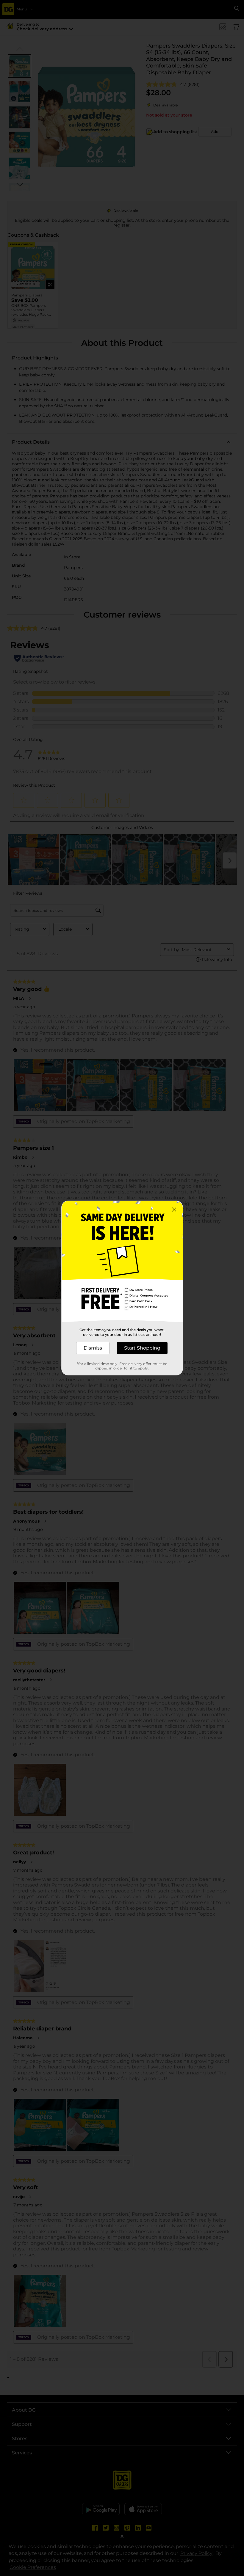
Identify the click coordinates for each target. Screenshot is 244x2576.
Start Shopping (142, 1348)
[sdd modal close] (174, 1210)
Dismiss (93, 1348)
